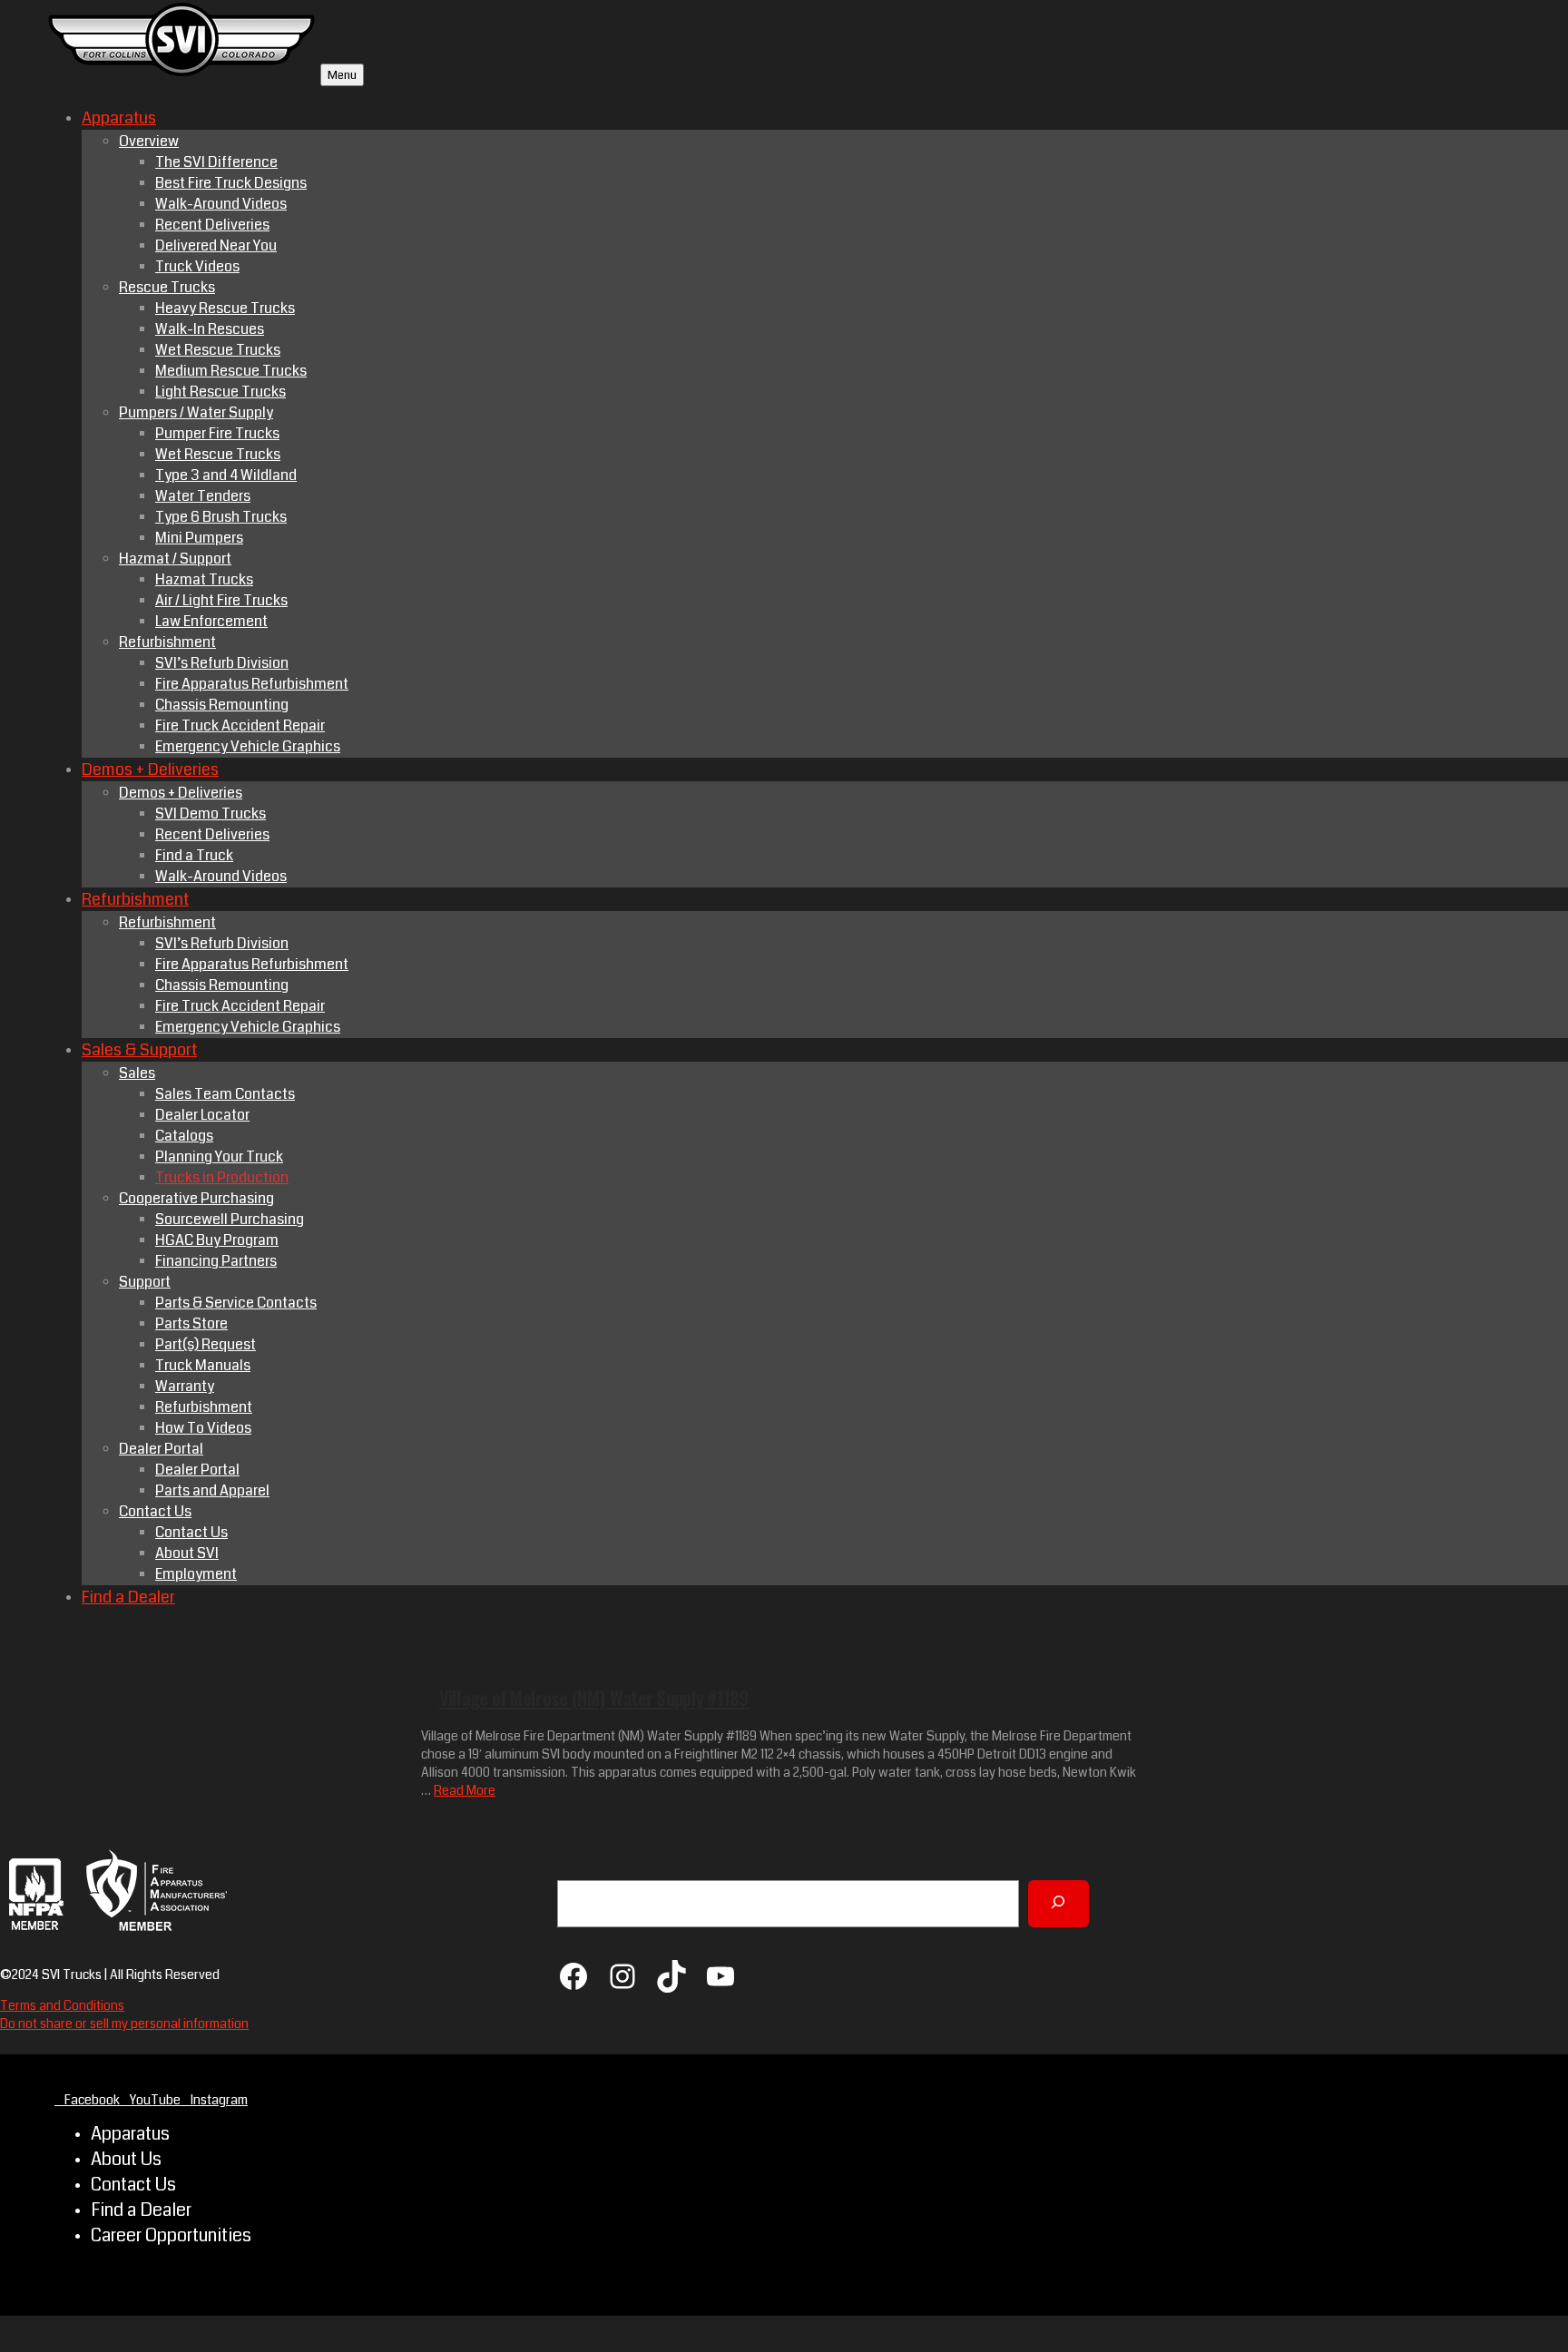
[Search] (1058, 1904)
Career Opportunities (171, 2236)
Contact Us (133, 2185)
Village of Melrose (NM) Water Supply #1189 (594, 1697)
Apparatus (130, 2134)
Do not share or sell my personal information (124, 2024)
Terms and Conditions (62, 2005)
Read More (465, 1790)
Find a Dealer (141, 2210)
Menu (342, 75)
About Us (126, 2160)
